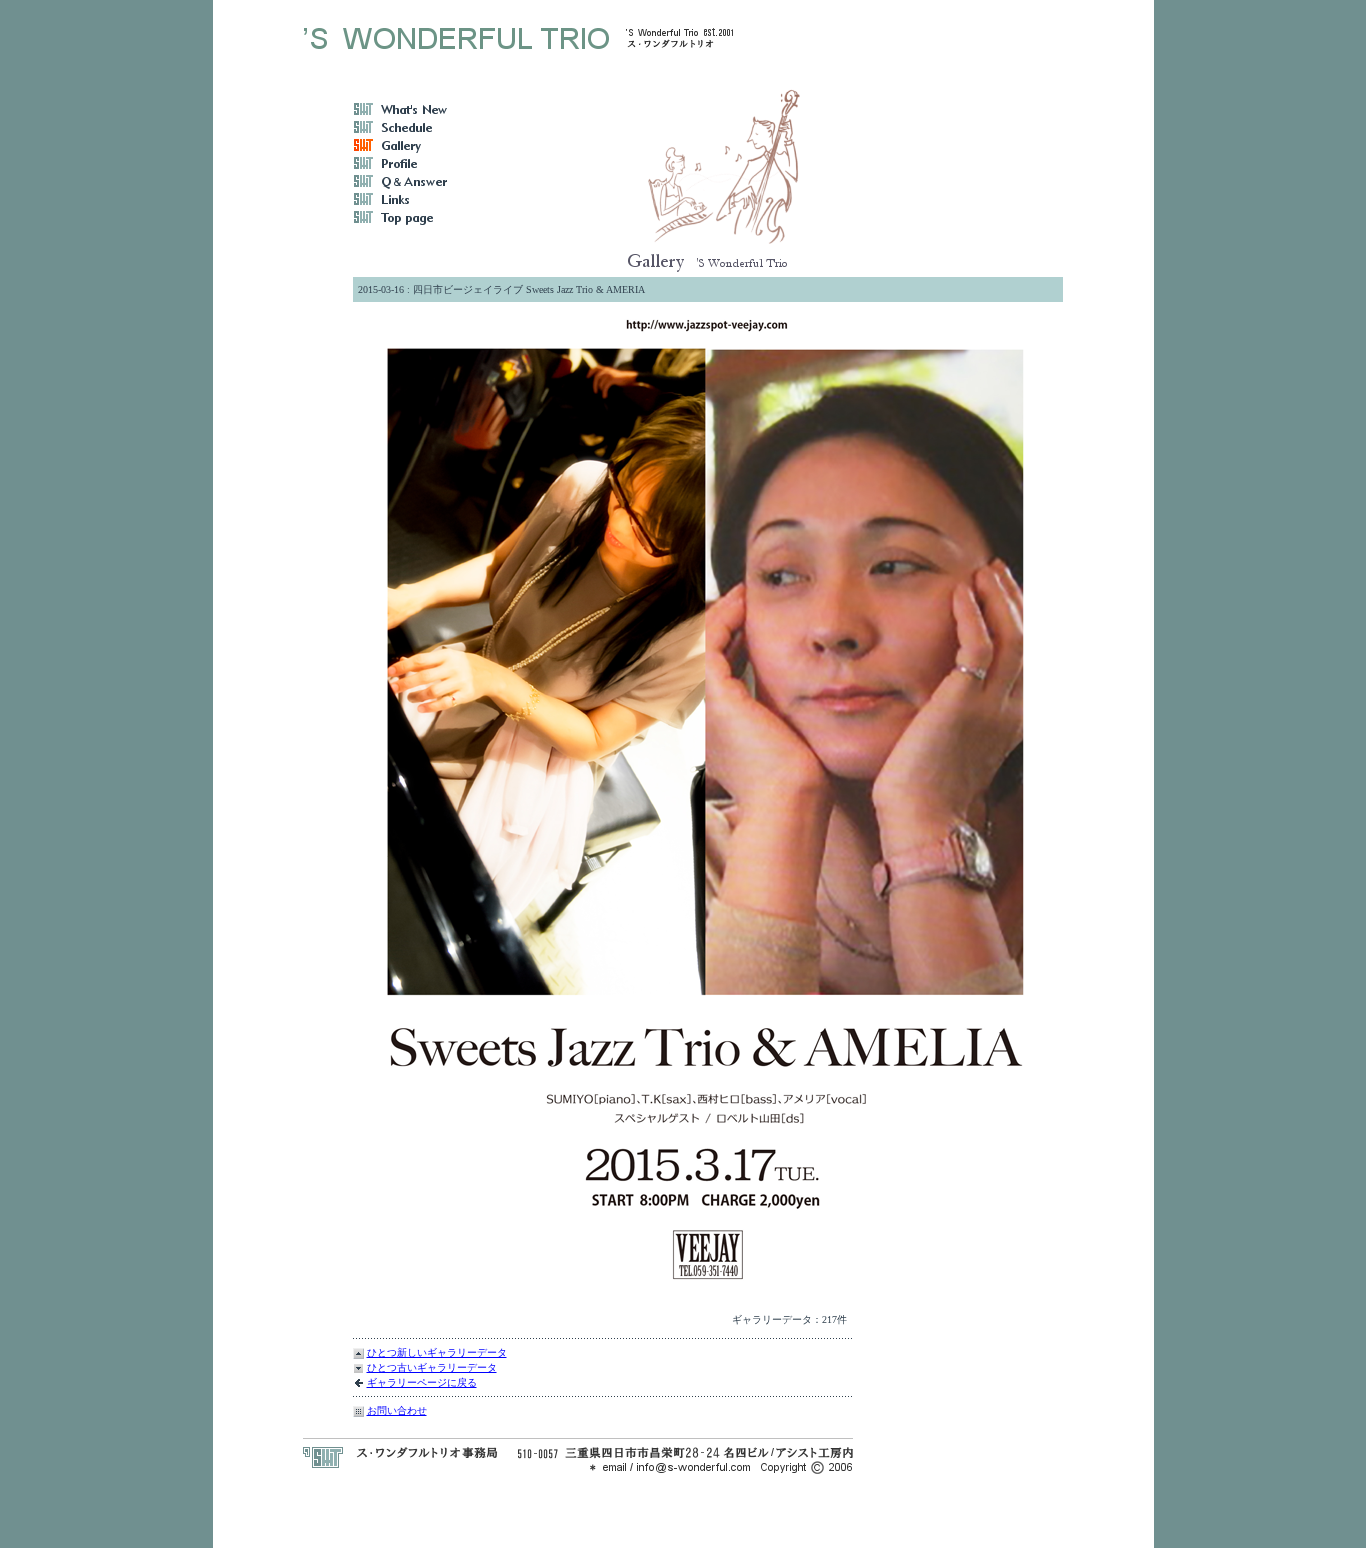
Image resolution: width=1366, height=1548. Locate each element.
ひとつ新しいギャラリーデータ (437, 1352)
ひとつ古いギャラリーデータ (432, 1367)
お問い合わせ (397, 1410)
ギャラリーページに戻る (422, 1382)
